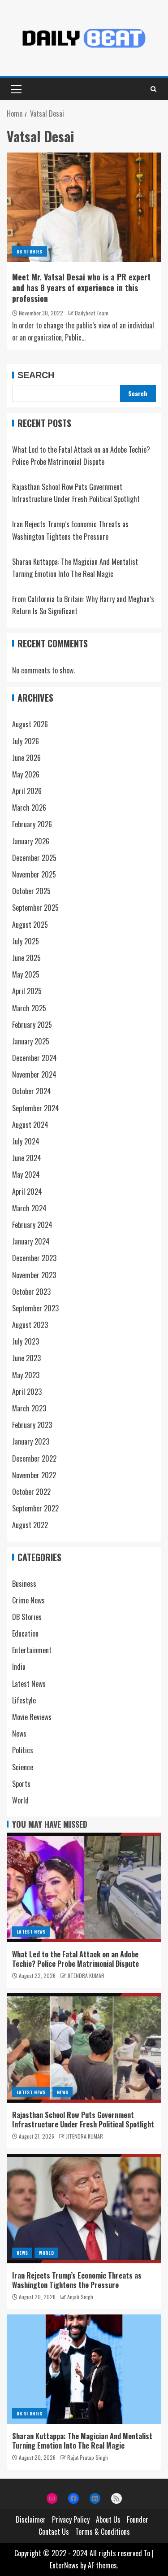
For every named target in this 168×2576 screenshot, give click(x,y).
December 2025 (34, 858)
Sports (21, 1784)
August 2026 (30, 724)
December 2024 (34, 1058)
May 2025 (26, 974)
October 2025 (31, 891)
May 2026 (26, 774)
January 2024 (31, 1241)
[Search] (153, 89)
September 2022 (35, 1508)
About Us (108, 2519)
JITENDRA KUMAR (86, 1976)
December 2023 (34, 1258)
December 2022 (34, 1458)
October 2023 (31, 1292)
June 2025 (26, 958)
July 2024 (26, 1141)
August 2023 (30, 1325)
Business (24, 1584)
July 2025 (26, 941)
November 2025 (34, 874)
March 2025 (29, 1008)
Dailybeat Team (92, 313)
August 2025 (30, 925)
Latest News (29, 1684)
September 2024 (36, 1108)
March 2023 (29, 1408)
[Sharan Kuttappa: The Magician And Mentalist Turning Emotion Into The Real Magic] (84, 2369)
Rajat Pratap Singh (88, 2457)
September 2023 (35, 1308)
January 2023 (31, 1441)
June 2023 (26, 1358)
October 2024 (32, 1091)
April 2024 (27, 1192)
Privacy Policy (71, 2519)
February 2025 (32, 1025)
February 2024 (32, 1225)
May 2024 (26, 1174)
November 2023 (34, 1275)
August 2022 (30, 1525)
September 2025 (35, 908)
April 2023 (27, 1392)
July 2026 (26, 741)
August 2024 (30, 1125)
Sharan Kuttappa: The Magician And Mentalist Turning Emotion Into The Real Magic (82, 2441)
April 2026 (27, 791)
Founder (138, 2519)
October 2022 (31, 1492)
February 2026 (32, 824)
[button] (16, 89)
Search (36, 375)
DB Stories (30, 251)
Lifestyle (24, 1700)
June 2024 (27, 1158)
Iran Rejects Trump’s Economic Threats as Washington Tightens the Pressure (77, 2280)
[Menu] (16, 89)
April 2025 (27, 991)
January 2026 (31, 841)
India (19, 1667)
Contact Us (54, 2532)
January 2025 (31, 1041)
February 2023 (32, 1425)
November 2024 (34, 1074)
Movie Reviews (32, 1717)
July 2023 (26, 1341)
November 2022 (34, 1475)
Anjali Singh (80, 2297)
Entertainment (32, 1650)
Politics (23, 1750)
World (20, 1800)
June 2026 (26, 758)
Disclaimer (31, 2519)
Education (25, 1633)
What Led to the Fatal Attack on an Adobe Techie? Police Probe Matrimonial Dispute (75, 1959)
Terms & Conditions (103, 2532)
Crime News (28, 1600)
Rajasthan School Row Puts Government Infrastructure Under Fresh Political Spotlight (83, 2120)
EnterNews (64, 2565)
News (19, 1733)
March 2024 (29, 1208)
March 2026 (29, 808)
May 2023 (26, 1375)
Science (23, 1767)
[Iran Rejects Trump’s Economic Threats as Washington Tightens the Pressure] (84, 2209)
